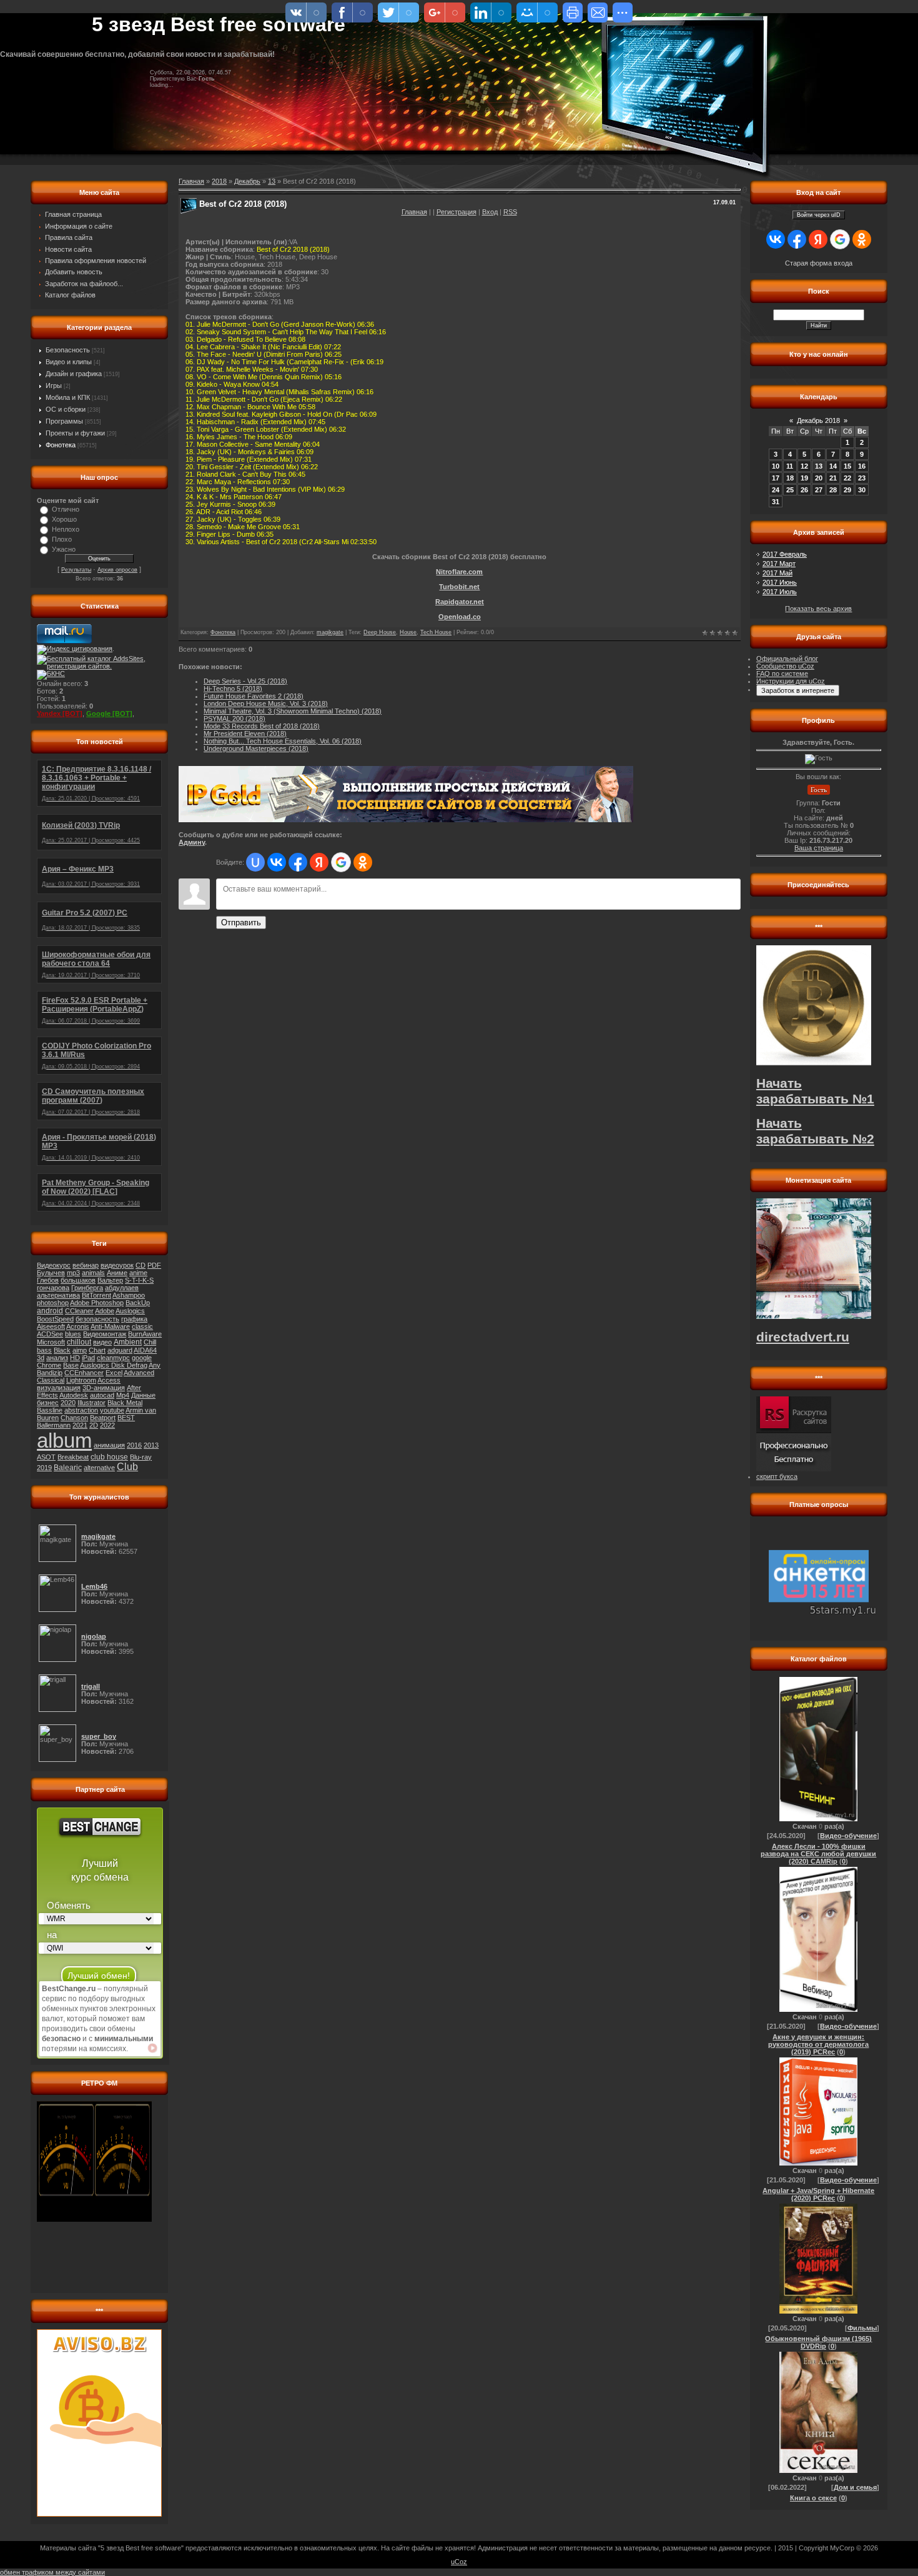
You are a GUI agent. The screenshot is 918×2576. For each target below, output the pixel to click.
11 (790, 466)
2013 (151, 1445)
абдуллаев (122, 1288)
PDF (154, 1265)
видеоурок (117, 1265)
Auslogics (130, 1311)
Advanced (139, 1373)
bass (44, 1350)
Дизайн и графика (74, 374)
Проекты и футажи (75, 433)
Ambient (128, 1342)
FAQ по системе (782, 674)
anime (138, 1273)
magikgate (330, 632)
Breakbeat (73, 1457)
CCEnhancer (84, 1373)
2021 (80, 1425)
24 (776, 490)
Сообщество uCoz (785, 666)
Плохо (62, 539)
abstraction (81, 1410)
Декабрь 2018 (818, 420)
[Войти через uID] (255, 862)
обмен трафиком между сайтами (52, 2572)
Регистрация (457, 212)
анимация (109, 1445)
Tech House (436, 632)
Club (127, 1467)
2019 (44, 1468)
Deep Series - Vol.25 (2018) (245, 681)
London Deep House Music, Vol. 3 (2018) (266, 704)
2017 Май (777, 573)
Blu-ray (141, 1457)
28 (833, 490)
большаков (78, 1280)
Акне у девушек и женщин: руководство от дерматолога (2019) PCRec (818, 2044)
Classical (51, 1380)
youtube (112, 1410)
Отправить (241, 922)
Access (109, 1380)
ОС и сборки (66, 409)
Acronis (78, 1326)
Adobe (105, 1311)
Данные (143, 1395)
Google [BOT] (109, 714)
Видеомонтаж (105, 1334)
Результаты (76, 570)
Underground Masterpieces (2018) (256, 748)
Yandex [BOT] (60, 714)
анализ (57, 1358)
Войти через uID (819, 215)
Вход (490, 212)
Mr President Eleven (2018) (245, 734)
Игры (54, 385)
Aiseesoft (51, 1326)
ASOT (46, 1457)
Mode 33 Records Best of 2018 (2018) (262, 726)
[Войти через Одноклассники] (363, 862)
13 (272, 181)
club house (109, 1457)
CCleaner (79, 1311)
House (408, 632)
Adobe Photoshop (97, 1303)
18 (790, 478)
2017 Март (779, 564)
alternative (99, 1468)
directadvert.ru (803, 1337)
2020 (68, 1403)
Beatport (103, 1418)
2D (94, 1425)
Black (62, 1350)
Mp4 (123, 1395)
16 (862, 466)
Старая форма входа (819, 263)
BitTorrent (96, 1295)
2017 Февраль (785, 554)
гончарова (53, 1288)
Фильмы (862, 2328)
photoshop (53, 1303)
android (50, 1311)
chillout (79, 1342)
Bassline (50, 1410)
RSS (510, 212)
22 (847, 478)
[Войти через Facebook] (298, 862)
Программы (64, 421)
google (142, 1358)
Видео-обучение (848, 1836)
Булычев (51, 1273)
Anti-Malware (110, 1326)
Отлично (66, 509)
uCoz (459, 2562)
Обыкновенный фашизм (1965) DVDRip (818, 2342)
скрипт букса (777, 1476)
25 (790, 490)
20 (819, 478)
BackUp (138, 1303)
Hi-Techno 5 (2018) (233, 689)
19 (804, 478)
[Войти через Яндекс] (319, 862)
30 (862, 490)
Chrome (49, 1365)
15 (847, 466)
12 (804, 466)
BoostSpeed (55, 1319)
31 (776, 502)
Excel (114, 1373)
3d (41, 1358)
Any (155, 1365)
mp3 (73, 1273)
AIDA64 (145, 1350)
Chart (97, 1350)
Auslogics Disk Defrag (114, 1365)
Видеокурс (54, 1265)
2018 (219, 181)
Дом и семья (855, 2487)
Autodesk (74, 1395)
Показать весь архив (818, 609)
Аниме (117, 1273)
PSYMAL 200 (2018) (234, 719)
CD (141, 1265)
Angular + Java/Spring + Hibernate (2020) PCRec (818, 2194)
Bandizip (50, 1373)
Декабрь (247, 181)
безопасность (97, 1319)
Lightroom (81, 1380)
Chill (150, 1342)
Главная (414, 212)
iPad (88, 1358)
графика (134, 1319)
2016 (134, 1445)
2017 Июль (780, 592)
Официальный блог (787, 659)
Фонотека (61, 445)
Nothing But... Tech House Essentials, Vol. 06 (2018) (283, 741)
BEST (126, 1418)
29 (847, 490)
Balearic (68, 1468)
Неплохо (66, 529)
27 (819, 490)
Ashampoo (129, 1295)
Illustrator (91, 1403)
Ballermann (54, 1425)
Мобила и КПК (68, 397)
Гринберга (87, 1288)
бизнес (48, 1403)
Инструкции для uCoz (791, 681)
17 (776, 478)
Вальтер (110, 1280)
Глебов (48, 1280)
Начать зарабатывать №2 (815, 1131)
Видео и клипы (69, 362)
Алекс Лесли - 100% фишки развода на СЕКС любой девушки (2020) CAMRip (818, 1854)
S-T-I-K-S (139, 1280)
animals (93, 1273)
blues (73, 1334)
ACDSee (50, 1334)
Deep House (380, 632)
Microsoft (51, 1342)
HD (75, 1358)
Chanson (74, 1418)
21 (833, 478)
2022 (107, 1425)
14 (833, 466)
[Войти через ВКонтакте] (277, 862)
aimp (80, 1350)
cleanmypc (113, 1358)
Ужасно (64, 549)
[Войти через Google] (341, 862)
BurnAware (145, 1334)
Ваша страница (819, 848)
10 (776, 466)
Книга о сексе (813, 2498)
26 (804, 490)
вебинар (86, 1265)
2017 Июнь (780, 582)
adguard (120, 1350)
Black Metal (125, 1403)
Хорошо (64, 519)
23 (862, 478)
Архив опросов (117, 570)
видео (102, 1342)
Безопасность (68, 350)
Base (71, 1365)
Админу (192, 842)
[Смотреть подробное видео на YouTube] (152, 2048)
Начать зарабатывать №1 (815, 1091)
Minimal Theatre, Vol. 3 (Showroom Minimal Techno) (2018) (293, 711)
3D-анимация (104, 1388)
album (64, 1440)
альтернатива (58, 1295)
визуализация (59, 1388)
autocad (102, 1395)
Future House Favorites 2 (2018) (254, 696)
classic (142, 1326)
